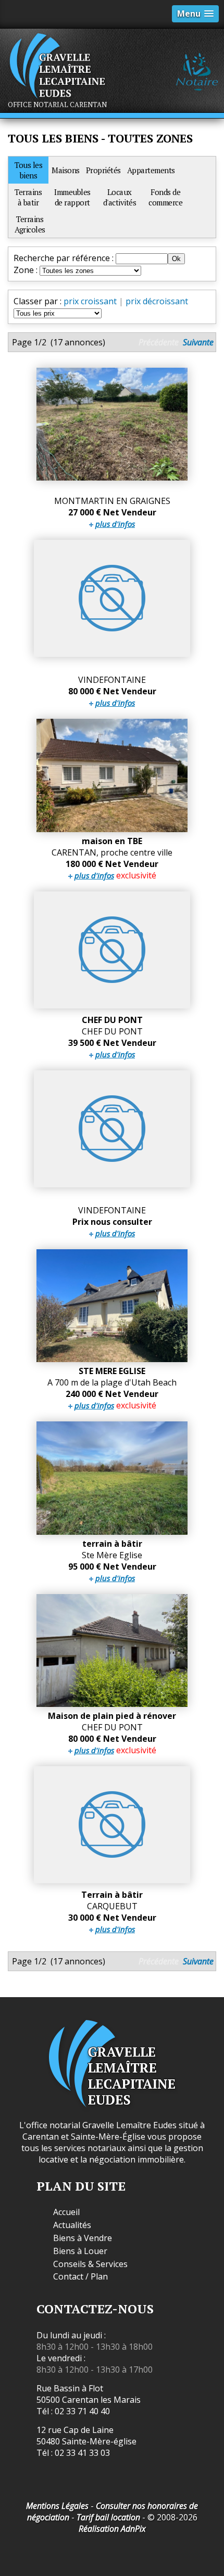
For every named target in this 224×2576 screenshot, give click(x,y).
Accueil (66, 2212)
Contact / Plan (80, 2277)
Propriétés (103, 170)
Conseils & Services (90, 2264)
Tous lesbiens (28, 170)
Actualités (72, 2225)
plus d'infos (115, 524)
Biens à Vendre (83, 2238)
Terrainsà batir (28, 197)
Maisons (66, 170)
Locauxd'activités (120, 197)
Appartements (151, 170)
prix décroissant (157, 301)
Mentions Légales (57, 2506)
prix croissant (90, 301)
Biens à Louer (80, 2251)
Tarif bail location (108, 2517)
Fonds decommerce (165, 197)
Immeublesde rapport (72, 197)
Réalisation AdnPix (112, 2529)
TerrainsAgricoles (30, 224)
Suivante (198, 342)
